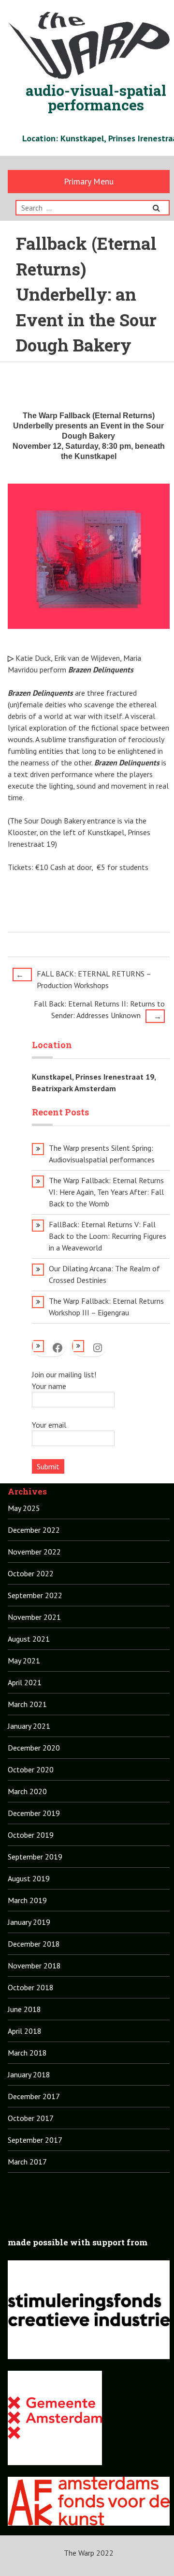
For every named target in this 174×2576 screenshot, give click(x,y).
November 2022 (34, 1552)
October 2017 (31, 2118)
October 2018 (31, 1987)
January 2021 (29, 1726)
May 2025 (24, 1508)
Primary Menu (89, 181)
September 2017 (35, 2140)
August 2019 (29, 1878)
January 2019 (29, 1922)
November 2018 (34, 1966)
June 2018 (24, 2009)
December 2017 (34, 2096)
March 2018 (27, 2053)
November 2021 (34, 1617)
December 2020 (34, 1748)
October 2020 (31, 1769)
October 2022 (31, 1573)
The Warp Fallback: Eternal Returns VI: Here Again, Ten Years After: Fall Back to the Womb (106, 1192)
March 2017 (27, 2162)
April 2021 (25, 1682)
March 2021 (27, 1704)
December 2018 (34, 1944)
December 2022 (34, 1530)
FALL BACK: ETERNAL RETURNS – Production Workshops (83, 979)
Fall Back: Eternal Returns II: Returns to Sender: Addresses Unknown (99, 1010)
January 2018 (29, 2074)
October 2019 (31, 1835)
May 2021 (24, 1661)
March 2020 (27, 1791)
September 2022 (35, 1595)
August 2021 (29, 1639)
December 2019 (34, 1813)
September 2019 (35, 1857)
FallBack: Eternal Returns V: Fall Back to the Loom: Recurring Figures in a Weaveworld (108, 1236)
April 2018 (25, 2031)
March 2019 (27, 1900)
